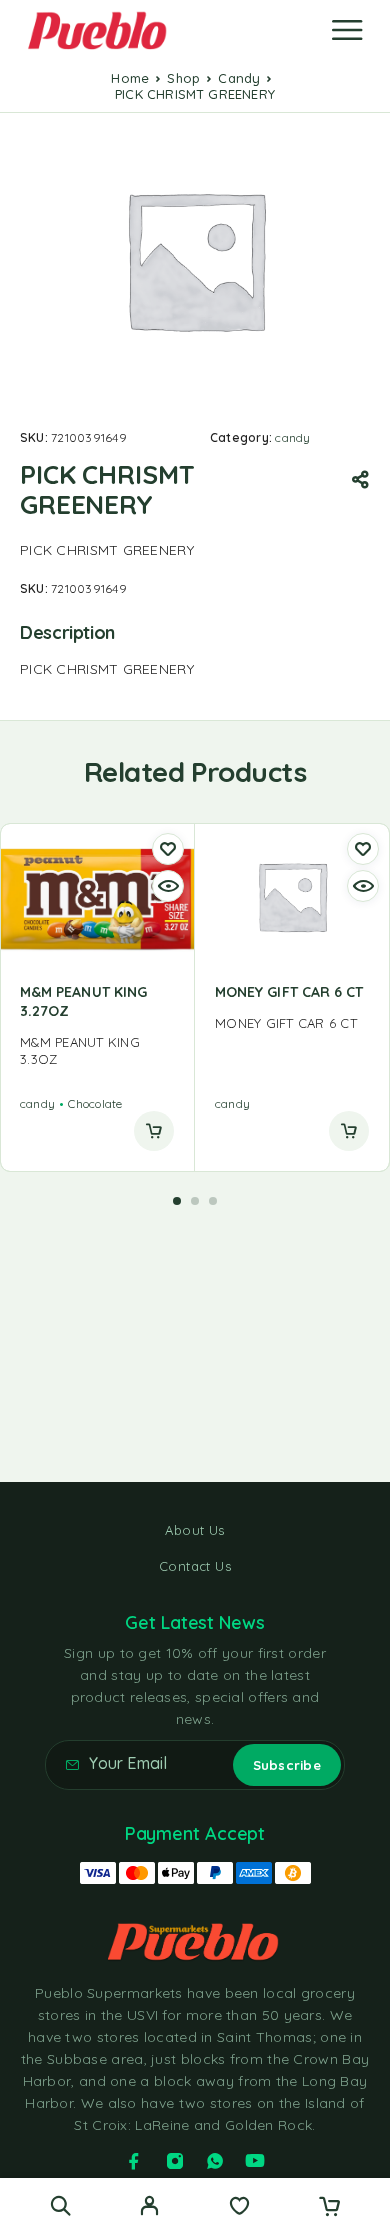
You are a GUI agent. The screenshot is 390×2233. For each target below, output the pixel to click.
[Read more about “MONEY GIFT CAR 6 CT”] (349, 1131)
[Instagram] (175, 2161)
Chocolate (95, 1103)
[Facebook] (134, 2161)
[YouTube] (255, 2161)
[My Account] (149, 2208)
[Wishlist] (239, 2208)
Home (130, 78)
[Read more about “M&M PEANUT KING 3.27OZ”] (154, 1131)
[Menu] (347, 30)
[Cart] (329, 2208)
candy (239, 78)
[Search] (60, 2205)
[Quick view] (168, 886)
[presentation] (97, 1051)
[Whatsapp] (215, 2161)
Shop (183, 78)
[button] (177, 1201)
